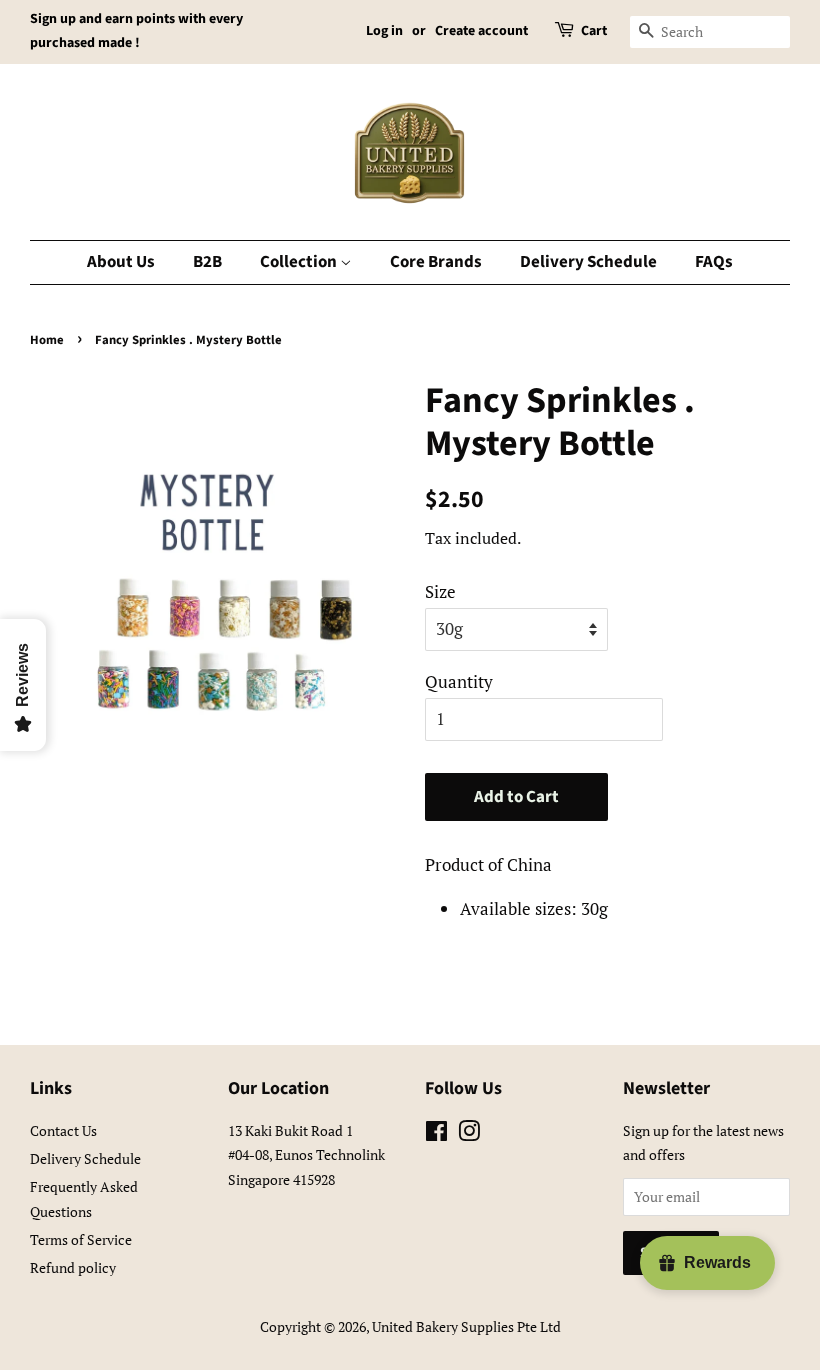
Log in (384, 31)
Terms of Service (81, 1239)
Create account (481, 31)
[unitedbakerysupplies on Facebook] (436, 1134)
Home (47, 340)
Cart (594, 31)
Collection (300, 262)
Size (440, 591)
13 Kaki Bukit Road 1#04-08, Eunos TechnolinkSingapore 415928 (306, 1155)
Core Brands (436, 262)
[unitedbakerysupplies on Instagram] (469, 1134)
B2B (207, 262)
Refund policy (73, 1267)
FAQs (714, 262)
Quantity (459, 681)
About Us (121, 262)
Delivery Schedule (588, 262)
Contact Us (63, 1130)
